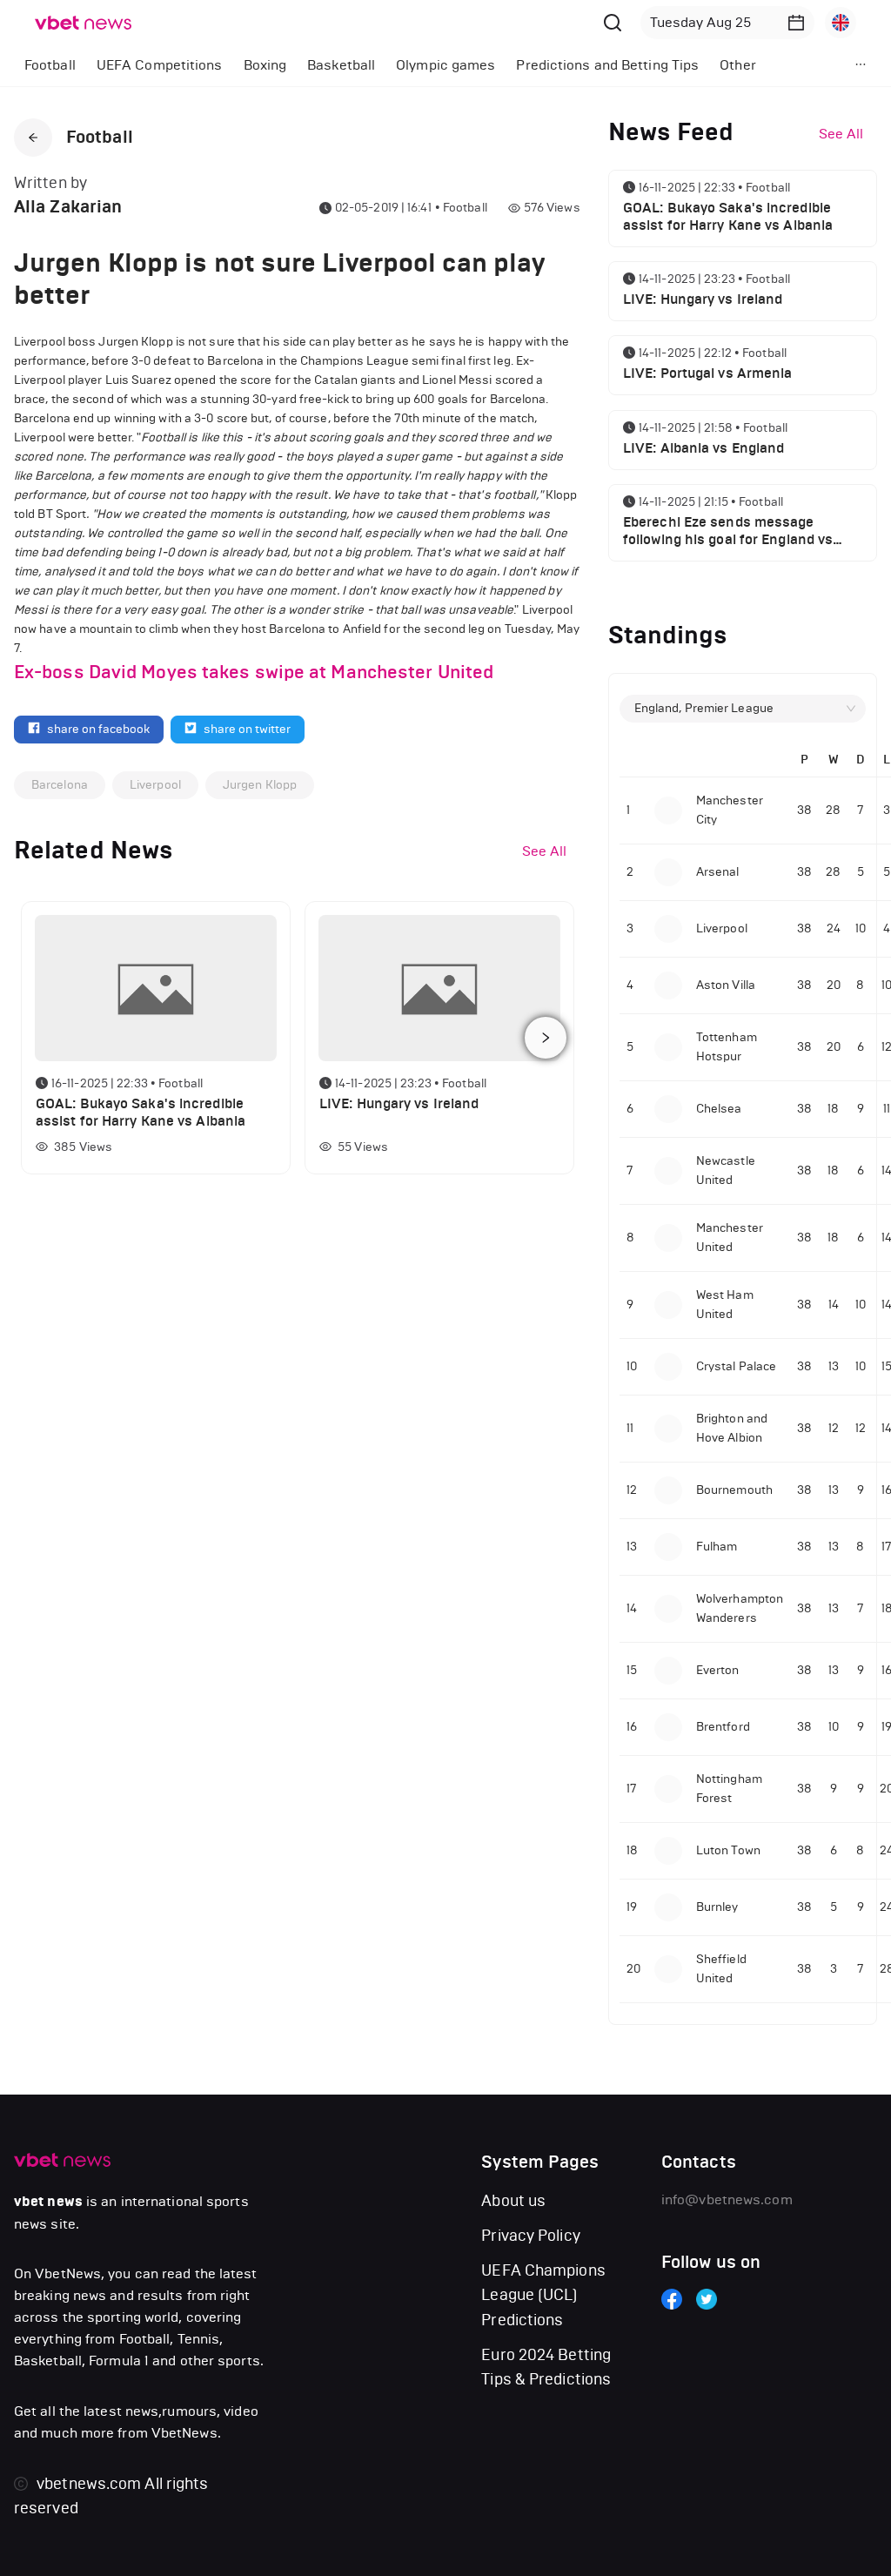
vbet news (48, 2202)
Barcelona (60, 785)
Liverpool (155, 785)
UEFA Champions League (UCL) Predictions (543, 2295)
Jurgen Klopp (260, 785)
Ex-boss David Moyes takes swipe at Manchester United (254, 672)
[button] (796, 23)
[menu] (409, 65)
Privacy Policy (530, 2236)
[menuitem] (50, 65)
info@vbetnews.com (727, 2199)
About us (513, 2201)
